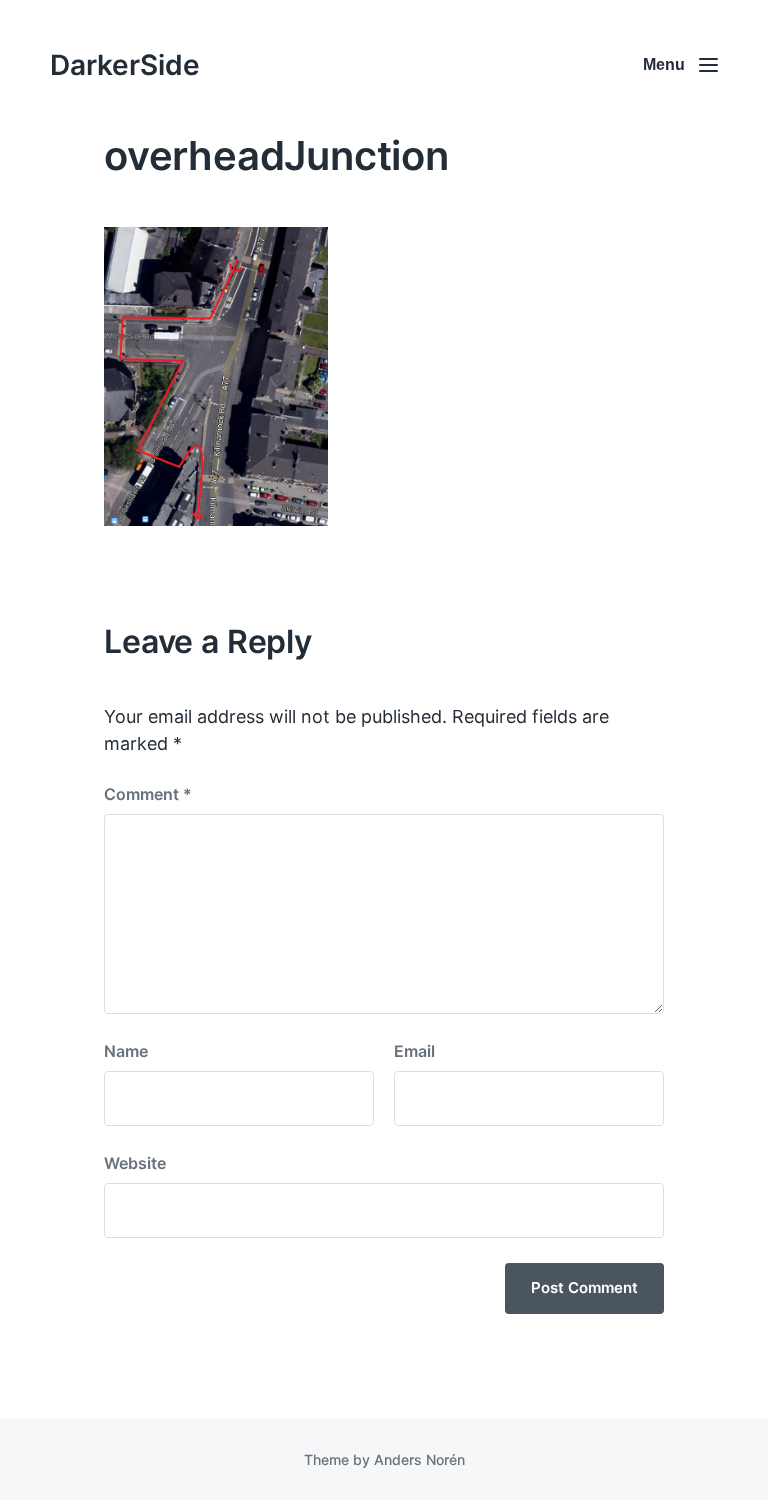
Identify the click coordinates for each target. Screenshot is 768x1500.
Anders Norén (419, 1459)
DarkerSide (125, 65)
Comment (148, 794)
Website (135, 1163)
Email (414, 1051)
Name (126, 1051)
